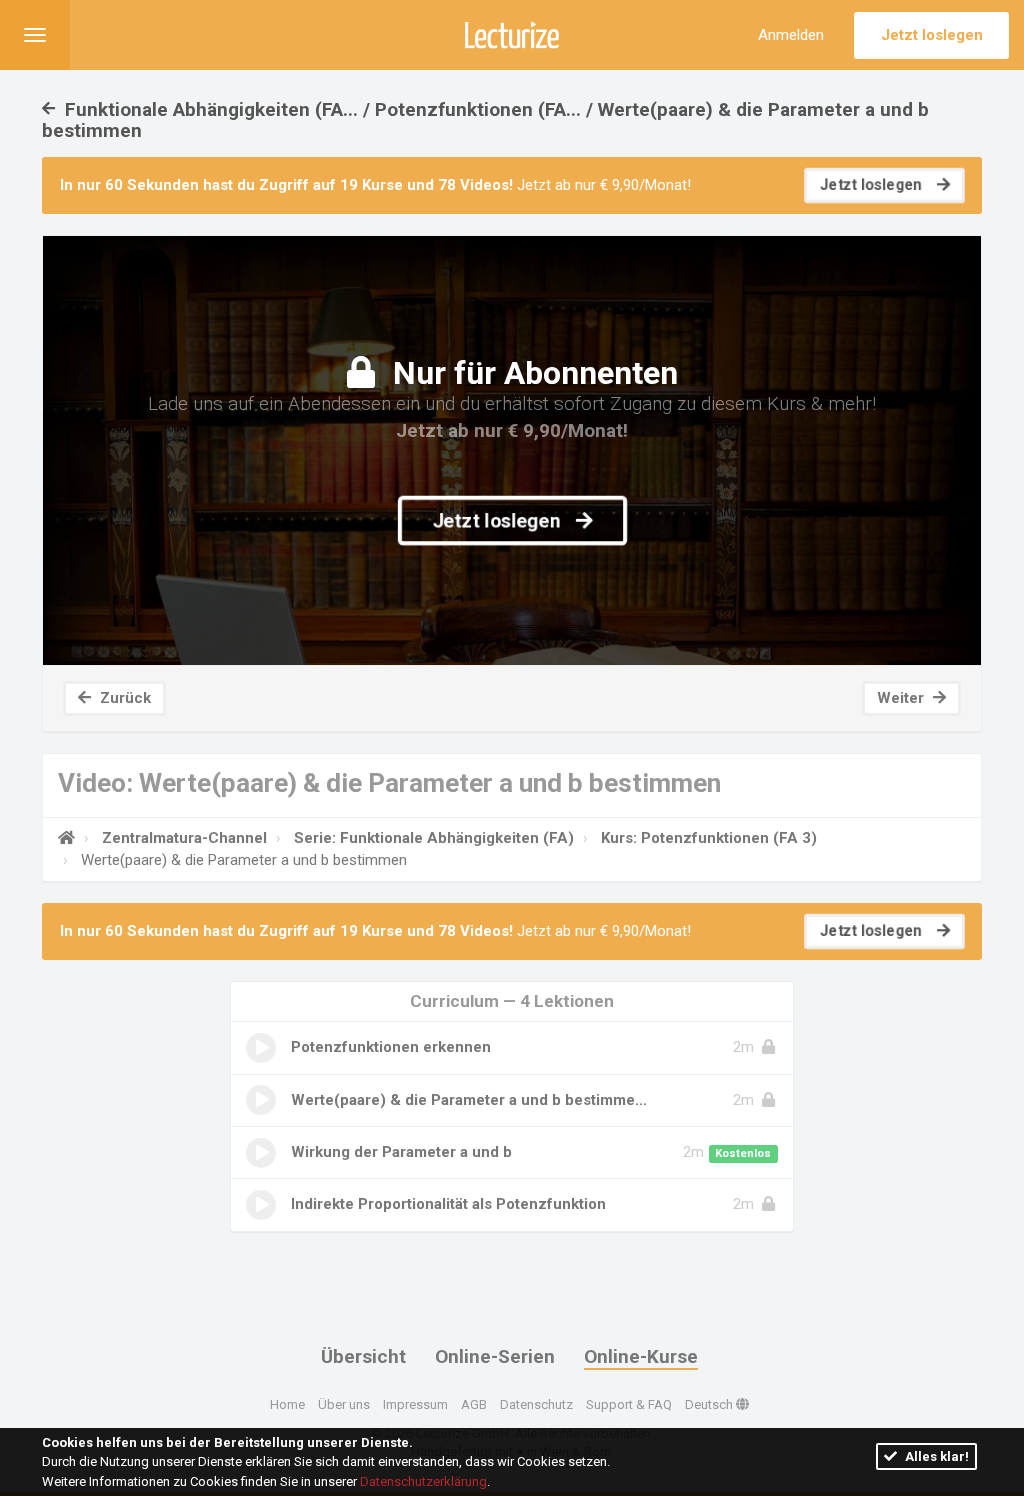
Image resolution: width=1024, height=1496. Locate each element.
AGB (474, 1404)
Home (287, 1404)
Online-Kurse (641, 1356)
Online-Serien (495, 1356)
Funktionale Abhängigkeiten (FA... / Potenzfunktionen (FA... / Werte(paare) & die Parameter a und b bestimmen (485, 120)
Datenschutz (536, 1404)
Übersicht (363, 1356)
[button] (35, 35)
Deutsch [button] (710, 1404)
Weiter (902, 698)
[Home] (66, 838)
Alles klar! (935, 1456)
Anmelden (791, 35)
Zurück (123, 698)
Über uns (344, 1404)
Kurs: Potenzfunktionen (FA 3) (709, 838)
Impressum (415, 1404)
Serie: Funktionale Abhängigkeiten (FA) (434, 838)
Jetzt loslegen (932, 35)
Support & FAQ (629, 1404)
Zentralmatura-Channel (184, 838)
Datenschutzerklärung (423, 1481)
